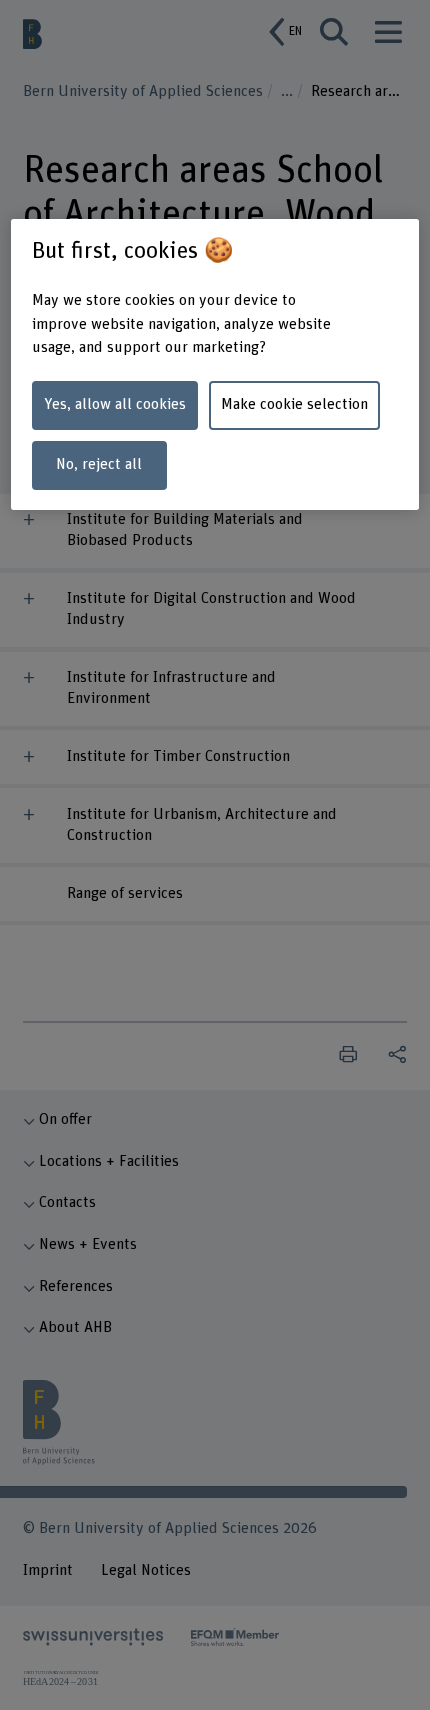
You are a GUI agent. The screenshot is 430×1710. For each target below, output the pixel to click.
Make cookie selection (294, 404)
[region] (215, 365)
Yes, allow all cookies (115, 404)
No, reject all (99, 464)
